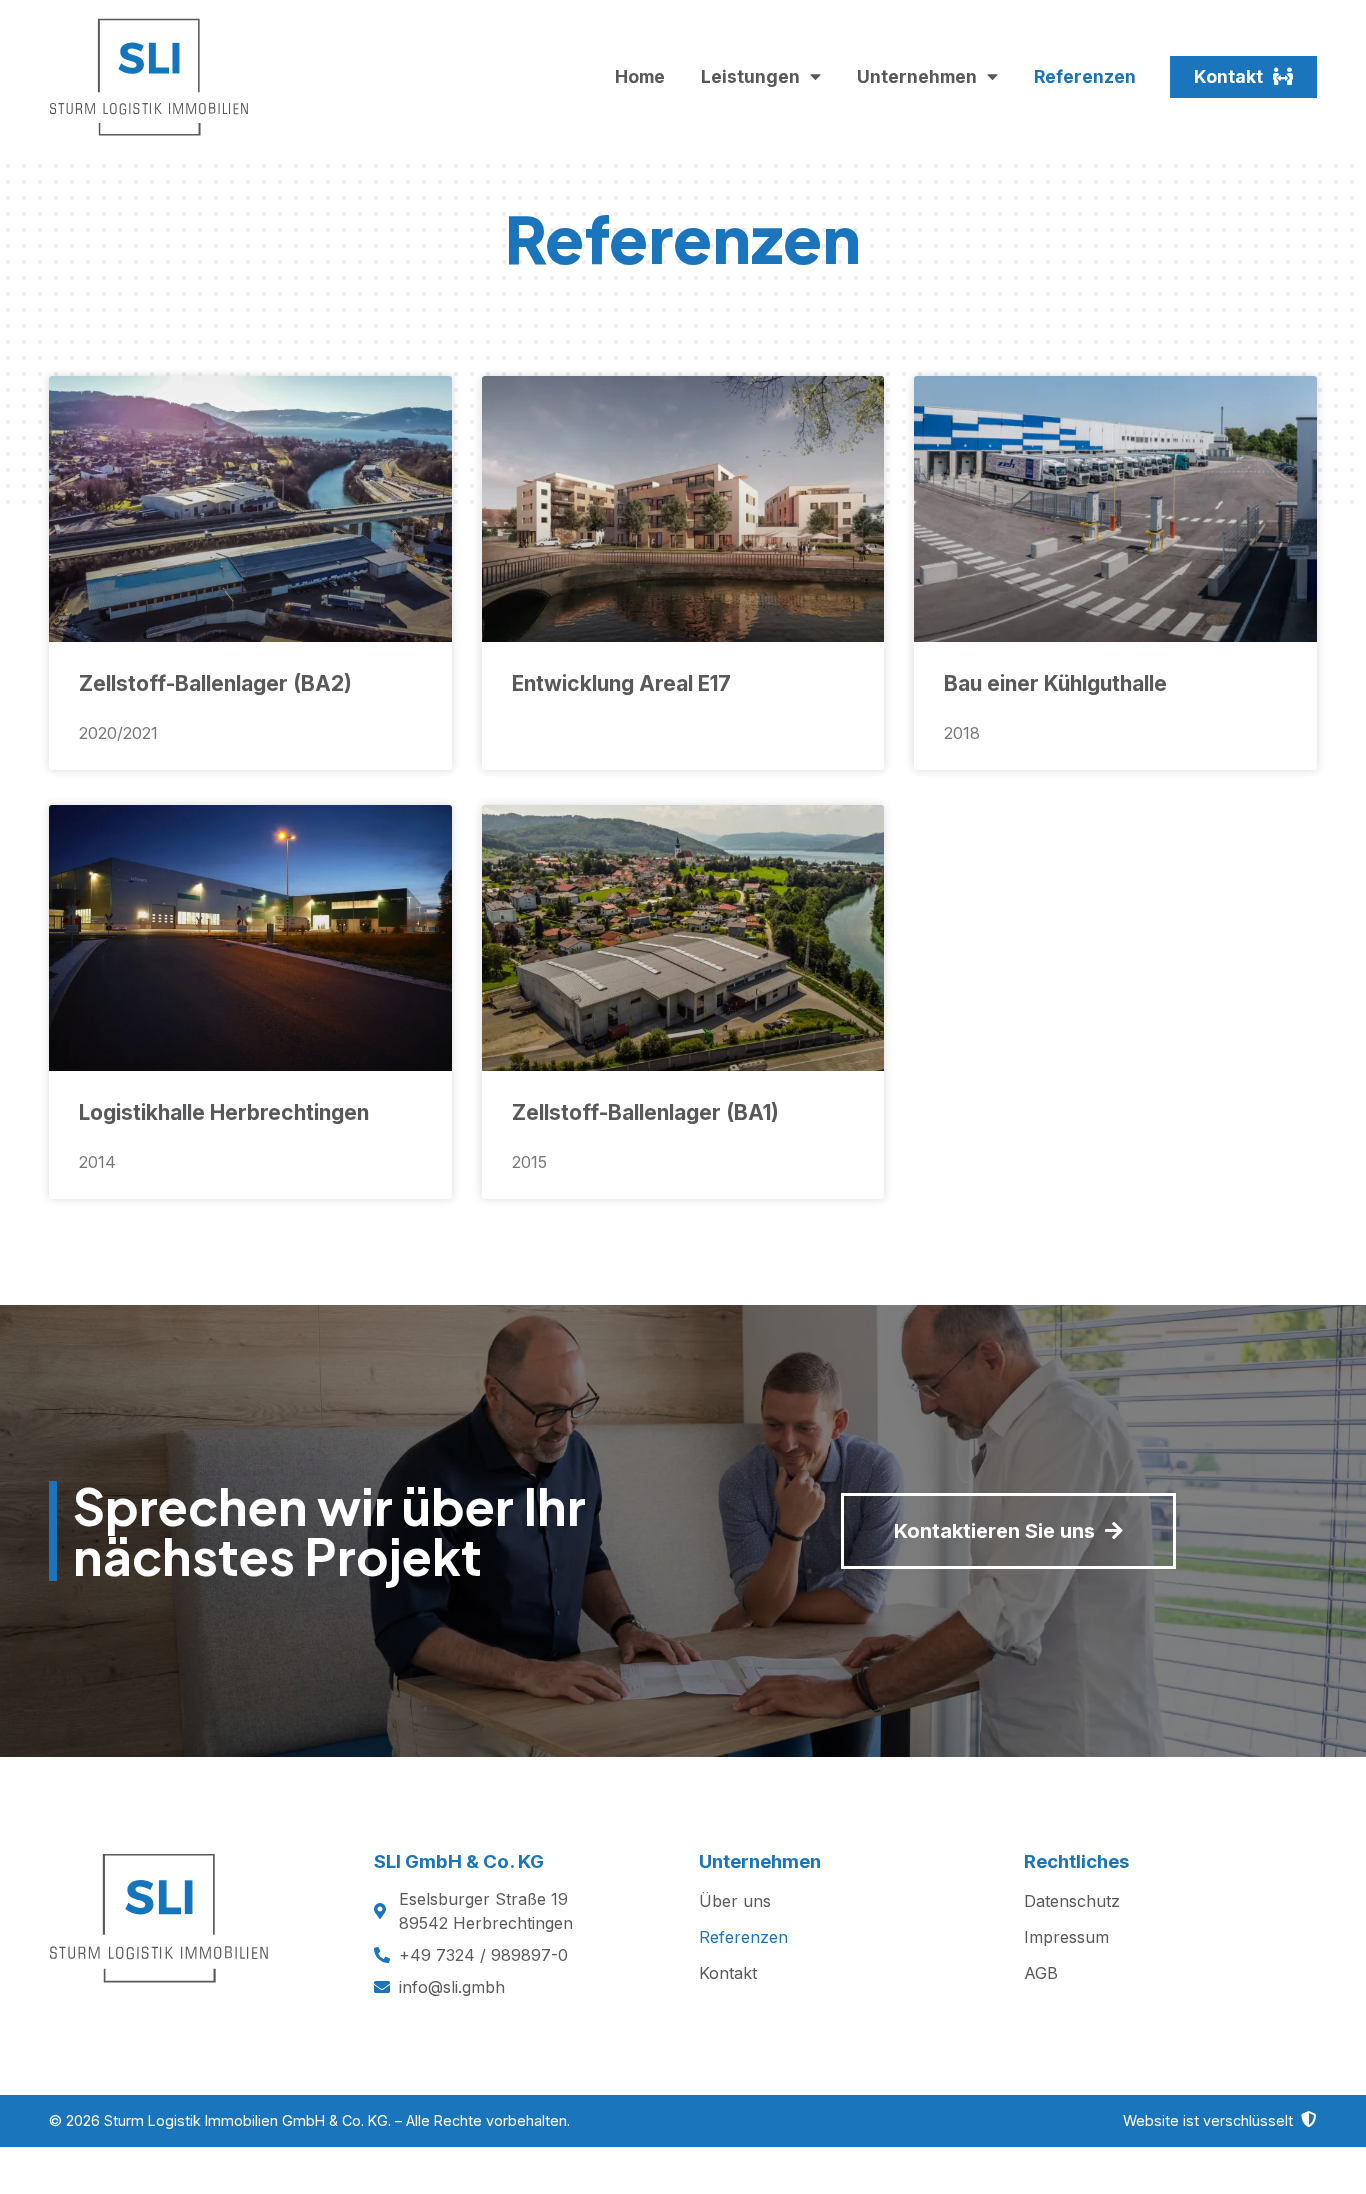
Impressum (1066, 1937)
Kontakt (728, 1973)
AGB (1041, 1973)
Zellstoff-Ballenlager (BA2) (215, 683)
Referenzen (1085, 76)
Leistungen (750, 76)
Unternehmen (917, 76)
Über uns (735, 1901)
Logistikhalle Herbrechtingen (224, 1112)
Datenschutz (1072, 1901)
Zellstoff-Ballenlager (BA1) (645, 1112)
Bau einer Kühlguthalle (1055, 683)
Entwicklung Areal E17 (621, 683)
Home (640, 76)
